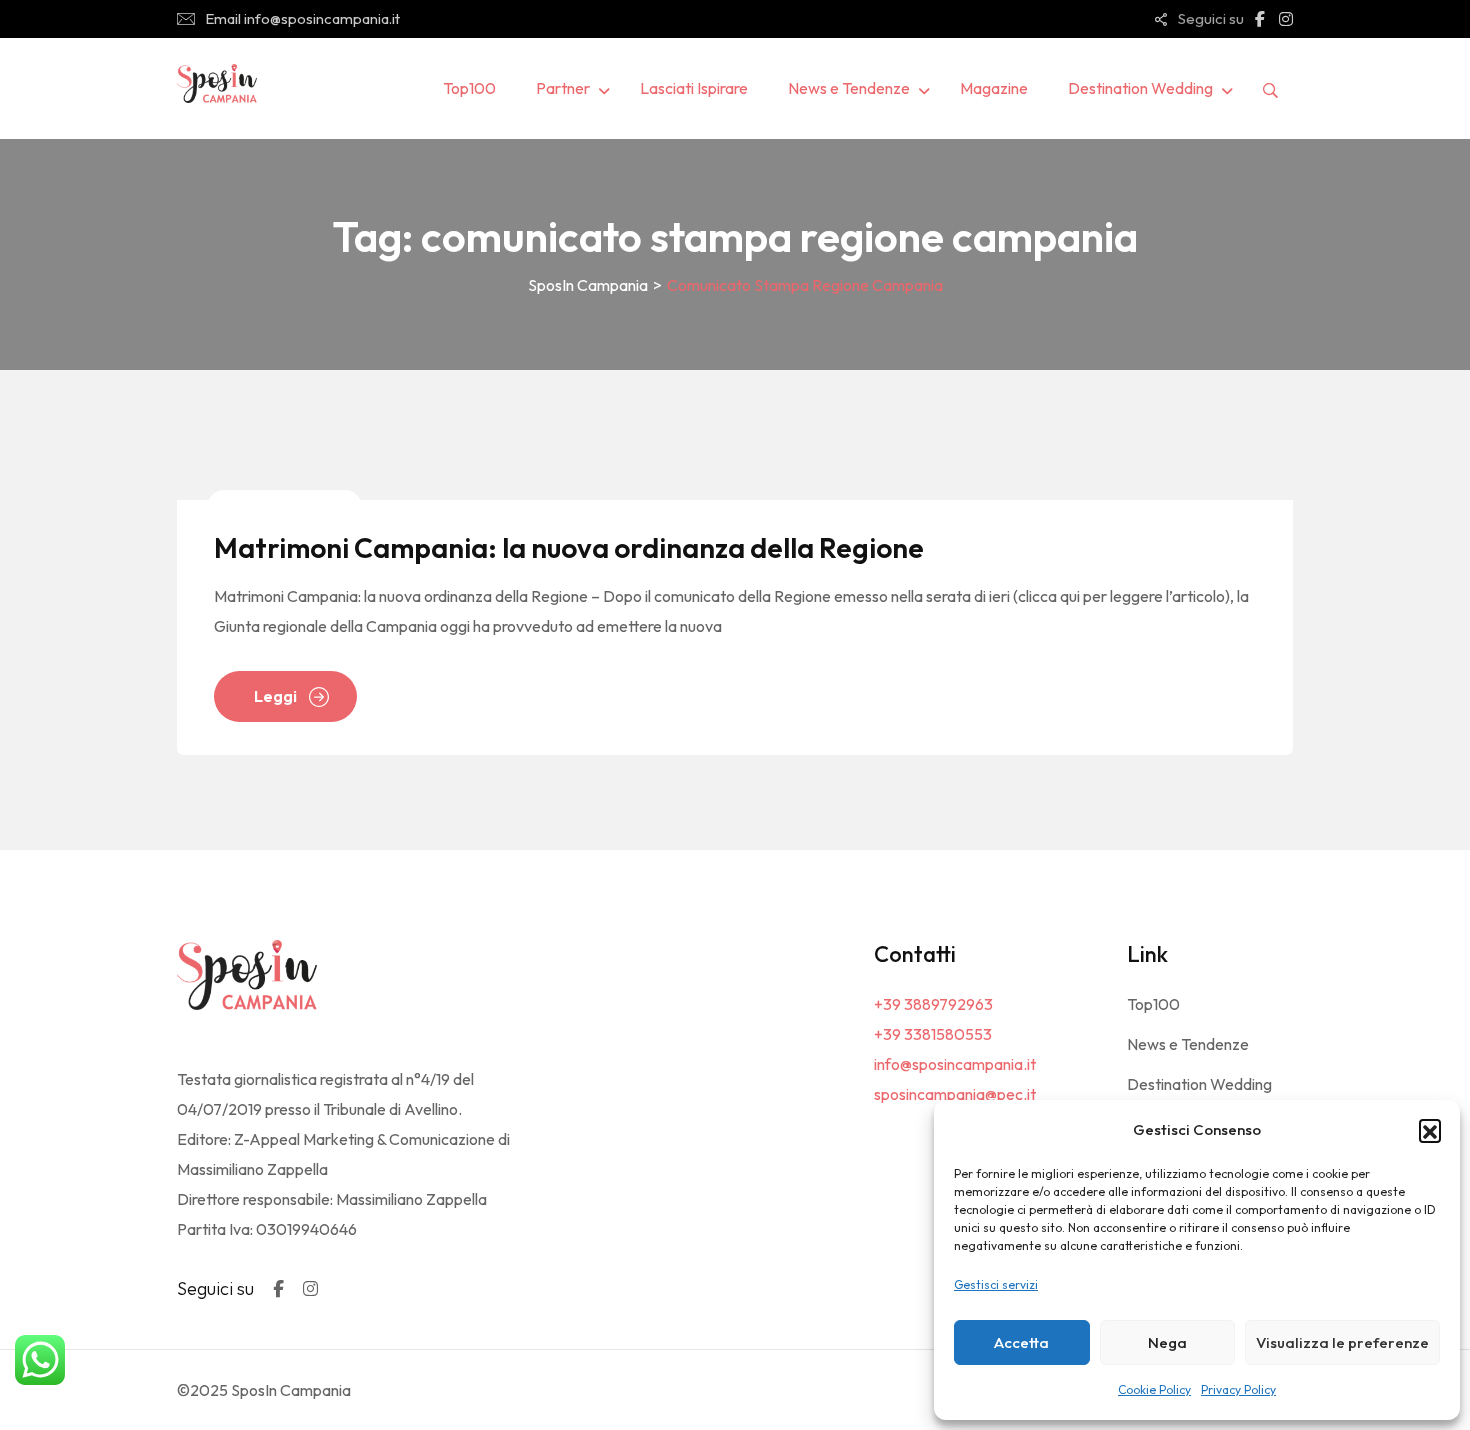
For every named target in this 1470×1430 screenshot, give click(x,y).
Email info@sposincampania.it (302, 18)
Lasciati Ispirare (694, 88)
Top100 (469, 88)
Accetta (1021, 1342)
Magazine (994, 88)
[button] (1430, 1130)
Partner (563, 88)
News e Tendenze (849, 88)
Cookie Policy (1154, 1389)
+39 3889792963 (933, 1004)
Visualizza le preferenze (1342, 1342)
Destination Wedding (1140, 88)
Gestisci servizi (996, 1284)
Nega (1167, 1342)
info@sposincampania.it (955, 1064)
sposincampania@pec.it (955, 1094)
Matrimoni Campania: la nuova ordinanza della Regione (569, 547)
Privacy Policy (1238, 1389)
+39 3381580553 (933, 1034)
